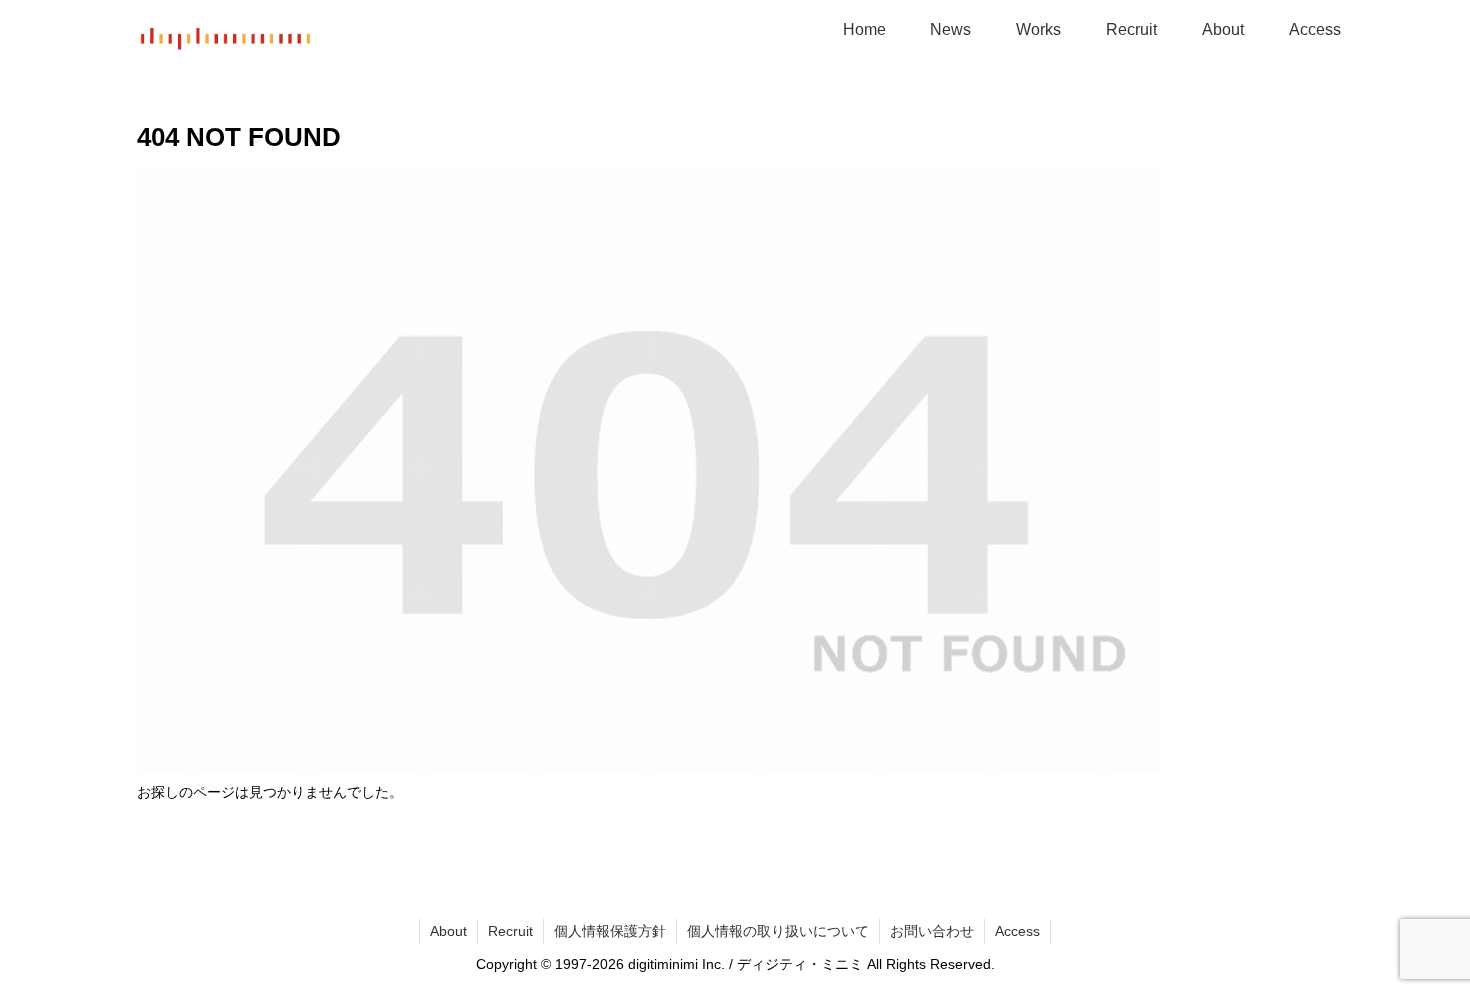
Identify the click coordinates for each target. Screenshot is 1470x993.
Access (1017, 931)
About (448, 931)
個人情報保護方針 (610, 931)
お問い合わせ (932, 931)
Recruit (510, 931)
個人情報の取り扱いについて (778, 931)
